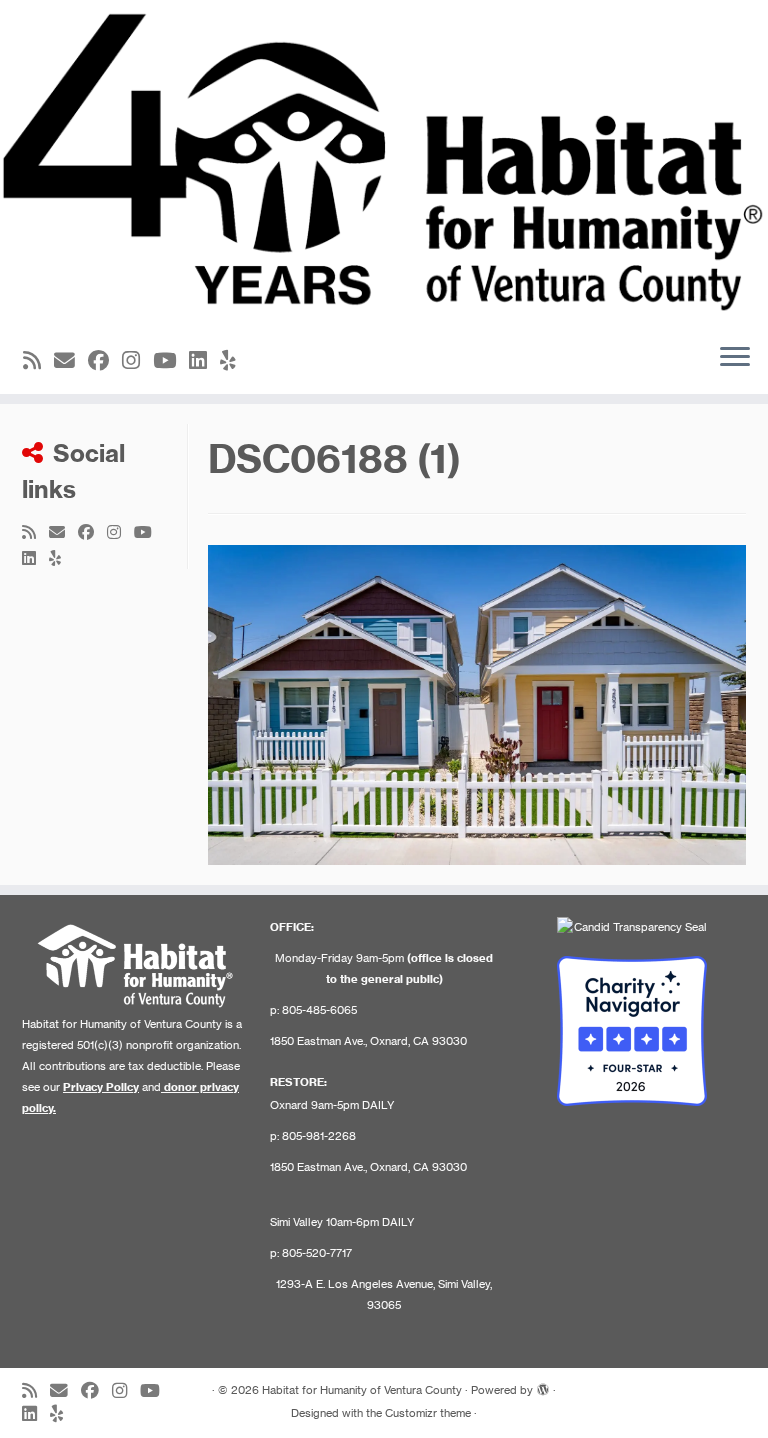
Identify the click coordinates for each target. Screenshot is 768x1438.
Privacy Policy (101, 1087)
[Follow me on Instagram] (137, 360)
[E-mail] (71, 360)
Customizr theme (428, 1413)
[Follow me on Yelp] (234, 360)
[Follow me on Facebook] (105, 360)
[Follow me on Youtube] (171, 360)
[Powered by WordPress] (543, 1386)
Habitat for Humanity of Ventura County (362, 1390)
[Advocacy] (477, 703)
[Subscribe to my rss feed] (38, 360)
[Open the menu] (735, 358)
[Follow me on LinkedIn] (204, 360)
